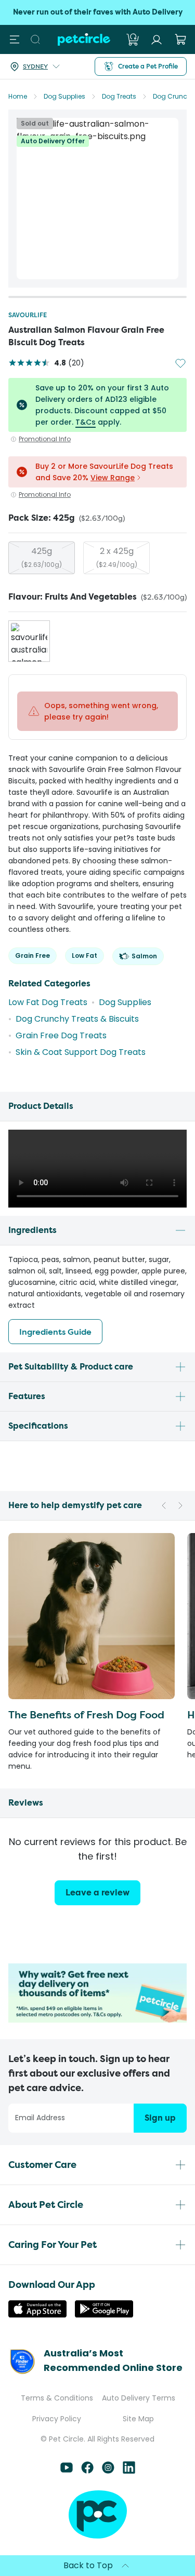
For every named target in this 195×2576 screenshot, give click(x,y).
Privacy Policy (57, 2419)
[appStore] (37, 2315)
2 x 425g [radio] (117, 557)
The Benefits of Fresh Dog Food (86, 1714)
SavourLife (28, 315)
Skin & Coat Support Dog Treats (81, 1052)
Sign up (160, 2118)
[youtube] (67, 2471)
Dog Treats (119, 96)
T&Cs (86, 422)
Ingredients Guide (55, 1332)
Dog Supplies (64, 96)
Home (18, 96)
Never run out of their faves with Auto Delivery (98, 12)
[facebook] (87, 2471)
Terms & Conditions (57, 2398)
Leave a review (97, 1893)
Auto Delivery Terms (139, 2398)
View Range (113, 478)
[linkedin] (129, 2471)
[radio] (29, 641)
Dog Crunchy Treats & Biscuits (77, 1019)
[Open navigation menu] (15, 39)
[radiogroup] (97, 558)
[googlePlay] (104, 2315)
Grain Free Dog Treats (61, 1035)
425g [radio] (42, 557)
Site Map (138, 2419)
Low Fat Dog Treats (48, 1002)
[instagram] (108, 2471)
